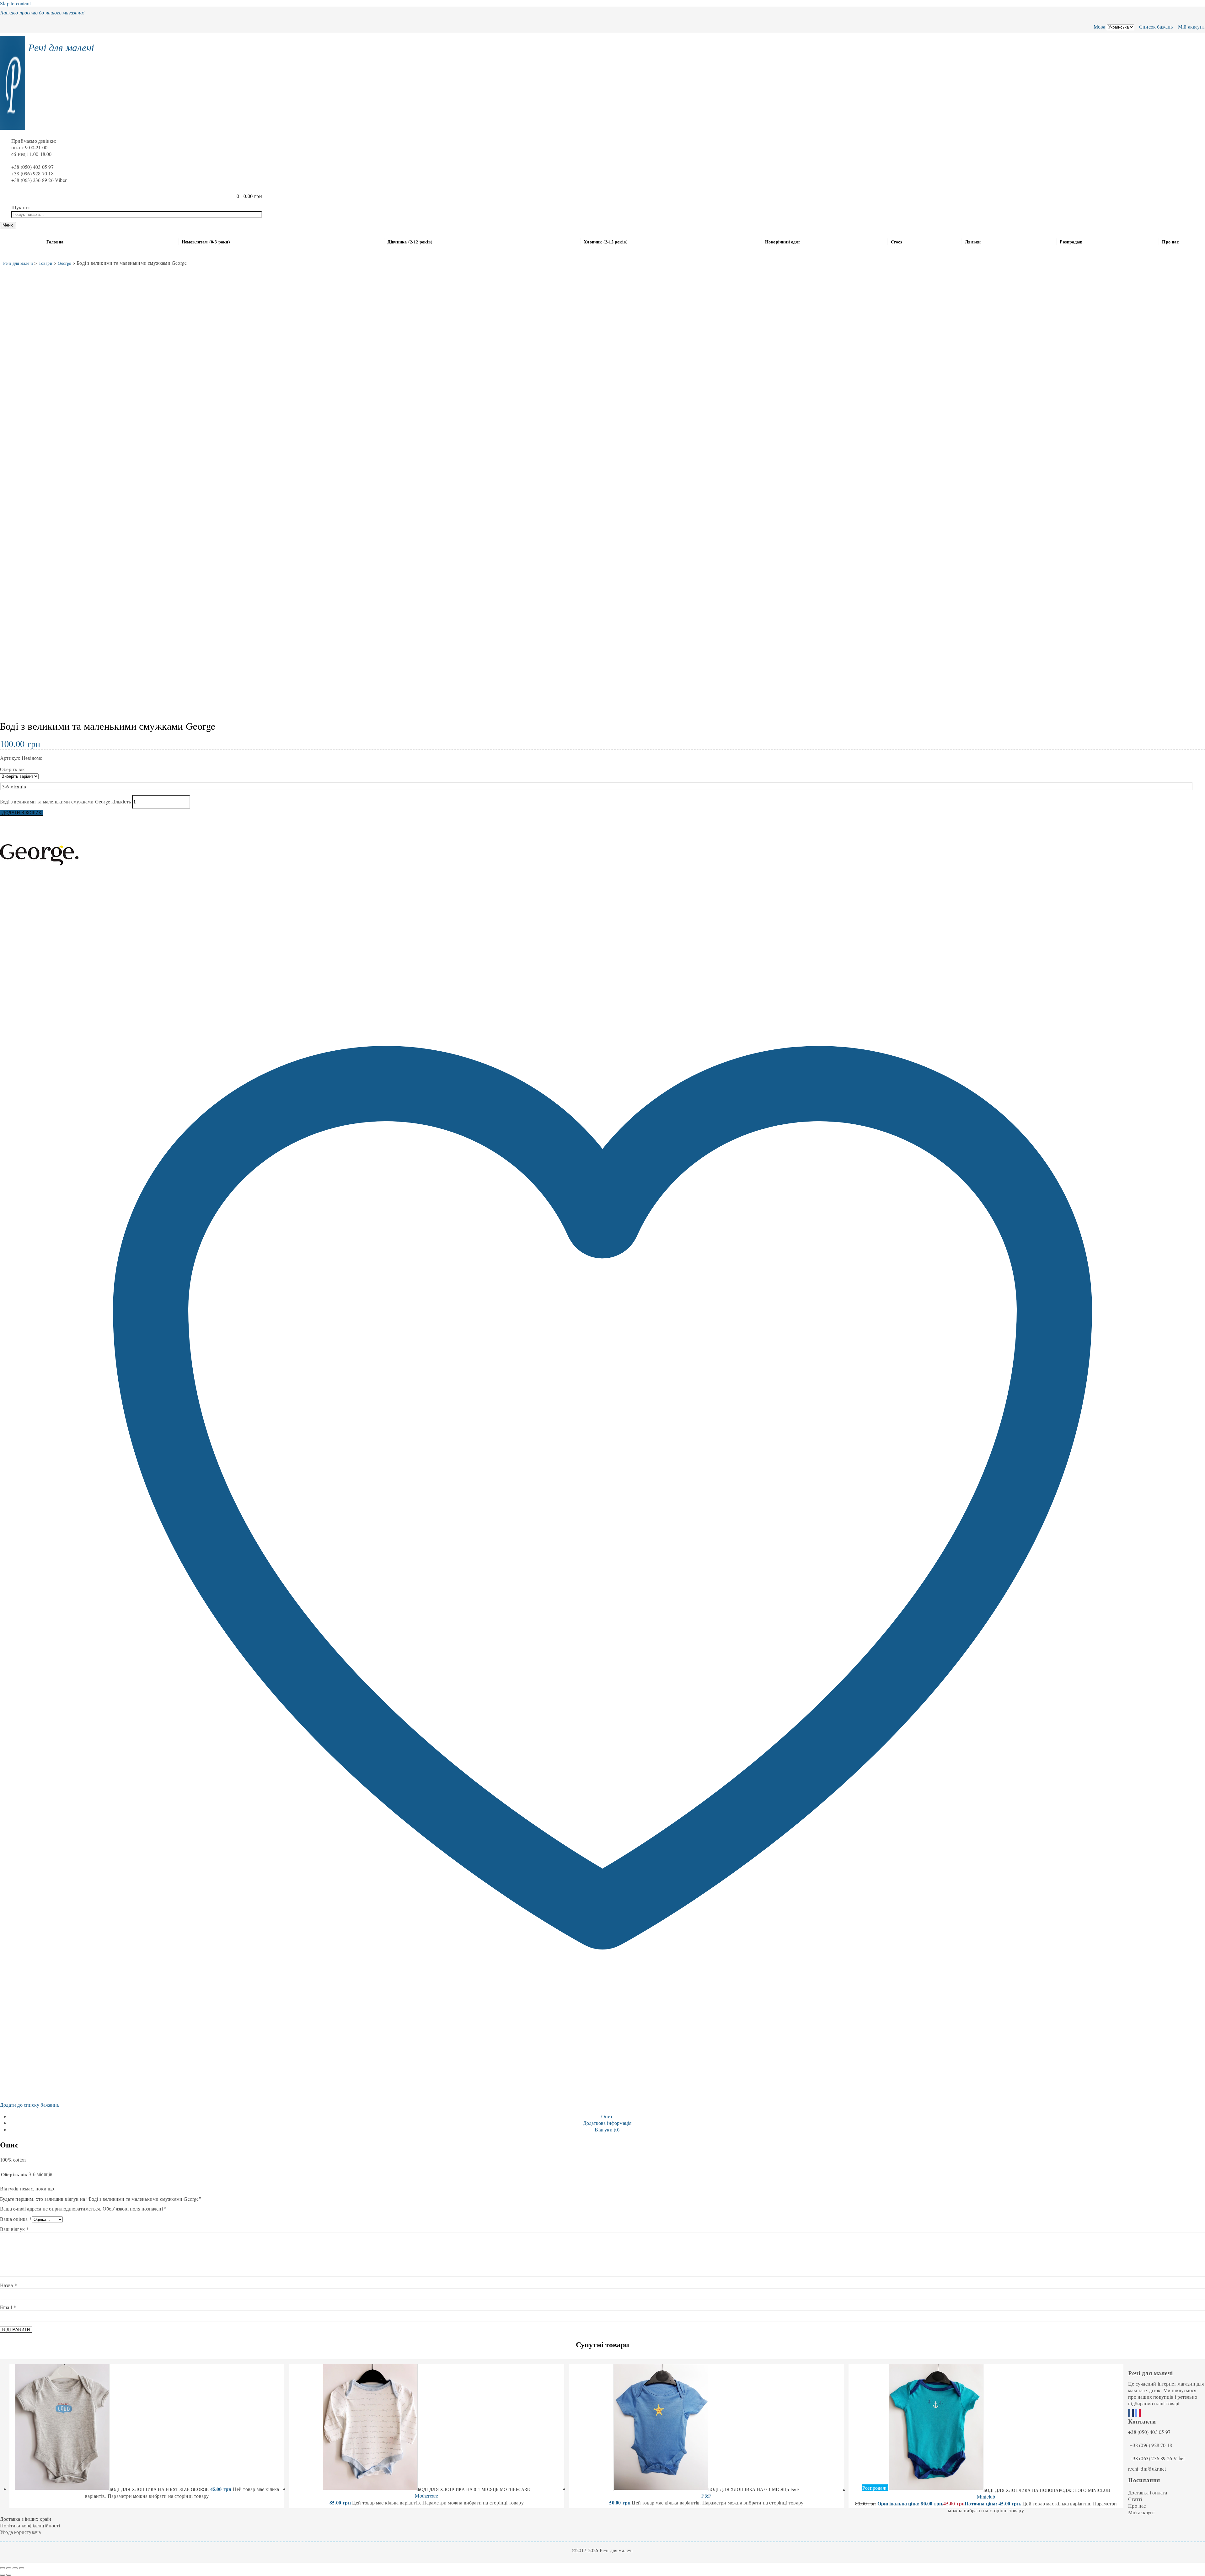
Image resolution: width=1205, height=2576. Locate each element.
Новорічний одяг (783, 242)
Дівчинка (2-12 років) (410, 242)
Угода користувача (20, 2532)
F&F (706, 2496)
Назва (8, 2285)
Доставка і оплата (1148, 2492)
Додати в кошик (22, 813)
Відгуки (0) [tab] (607, 2129)
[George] (39, 892)
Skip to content (15, 3)
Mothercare (426, 2496)
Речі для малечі (61, 47)
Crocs (896, 242)
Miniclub (986, 2496)
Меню (8, 225)
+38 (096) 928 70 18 (1151, 2445)
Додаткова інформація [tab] (607, 2123)
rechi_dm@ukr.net (1147, 2469)
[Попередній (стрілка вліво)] (3, 2575)
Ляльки (973, 242)
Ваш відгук (14, 2229)
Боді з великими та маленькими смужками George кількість (65, 801)
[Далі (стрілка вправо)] (9, 2575)
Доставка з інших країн (26, 2519)
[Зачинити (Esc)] (22, 2568)
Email (8, 2307)
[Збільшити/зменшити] (3, 2568)
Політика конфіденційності (30, 2525)
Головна (55, 242)
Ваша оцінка (16, 2219)
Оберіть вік (12, 769)
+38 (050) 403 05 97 (1149, 2432)
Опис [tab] (607, 2116)
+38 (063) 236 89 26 (1151, 2458)
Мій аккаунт (1191, 27)
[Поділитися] (15, 2568)
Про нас (1170, 242)
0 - (249, 196)
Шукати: (21, 207)
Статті (1135, 2499)
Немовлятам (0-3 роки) (206, 242)
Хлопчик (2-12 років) (606, 242)
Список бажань (1155, 27)
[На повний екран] (9, 2568)
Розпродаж (1071, 242)
